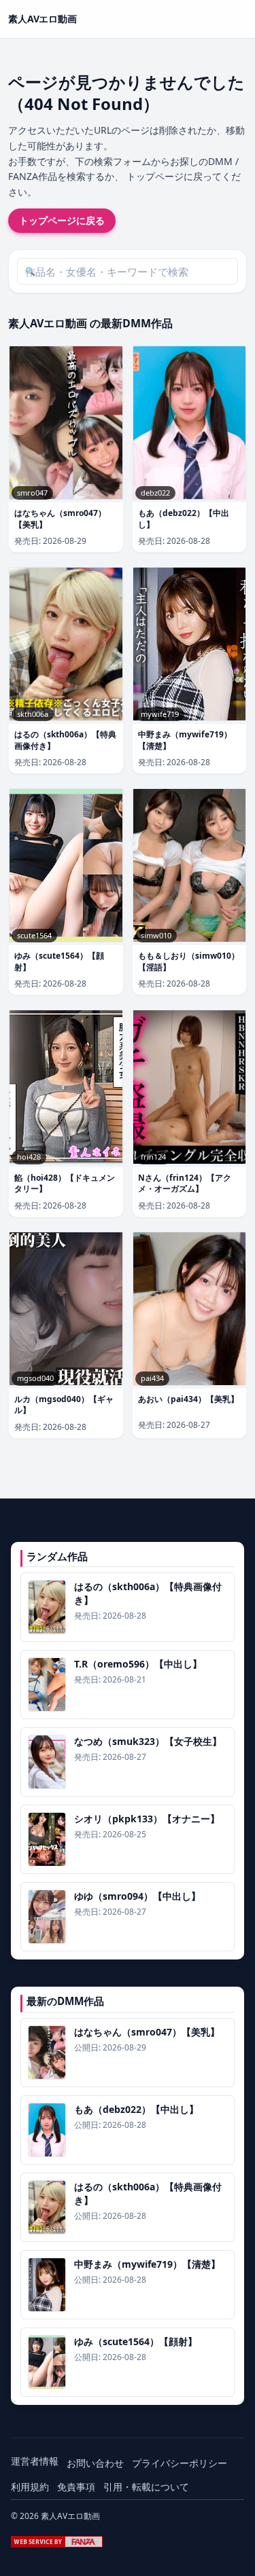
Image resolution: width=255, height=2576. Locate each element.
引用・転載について (146, 2487)
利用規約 (30, 2487)
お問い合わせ (95, 2463)
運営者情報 (35, 2461)
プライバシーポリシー (180, 2463)
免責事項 (76, 2487)
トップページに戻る (62, 220)
